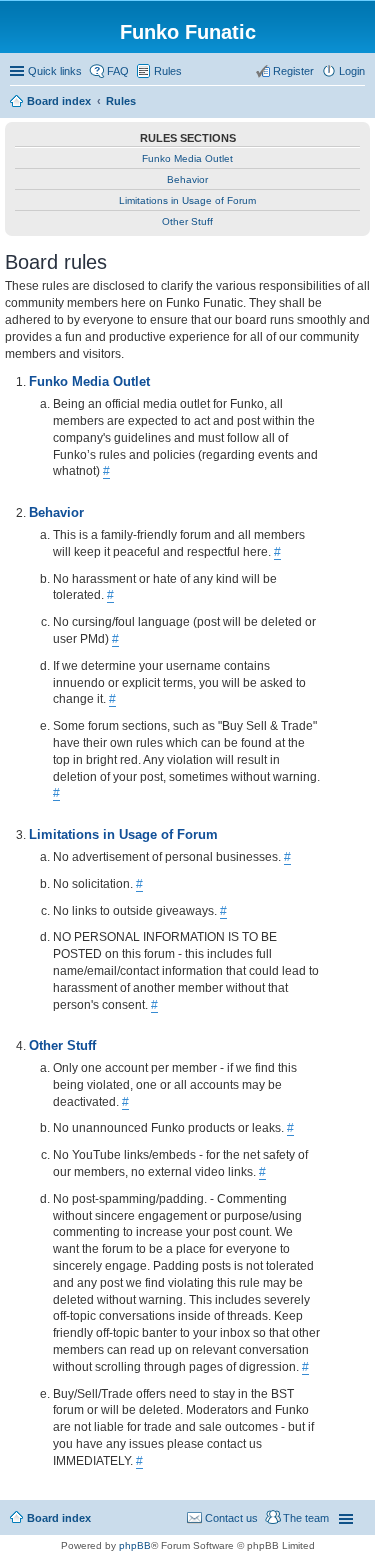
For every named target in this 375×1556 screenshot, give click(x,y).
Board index (59, 1518)
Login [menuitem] (352, 71)
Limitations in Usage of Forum (187, 200)
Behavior (187, 179)
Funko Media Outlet (187, 158)
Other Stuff (187, 221)
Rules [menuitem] (168, 71)
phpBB (135, 1545)
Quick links (55, 71)
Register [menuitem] (293, 71)
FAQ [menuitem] (118, 71)
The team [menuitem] (306, 1518)
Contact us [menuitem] (231, 1518)
